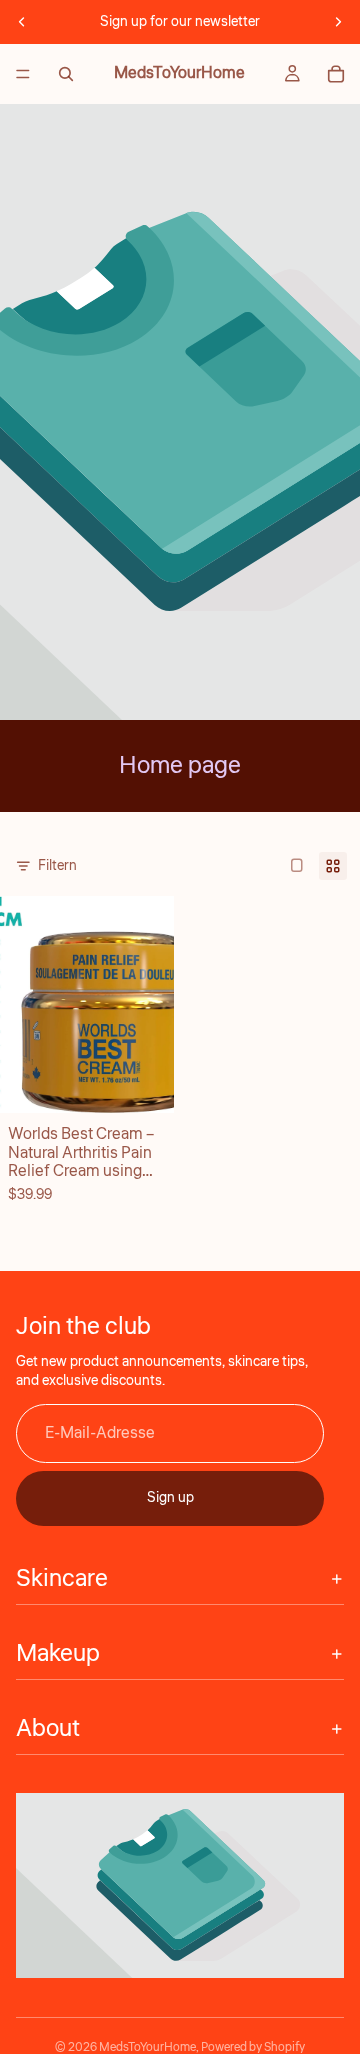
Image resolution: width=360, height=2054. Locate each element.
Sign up (170, 1498)
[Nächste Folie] (338, 22)
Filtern (57, 866)
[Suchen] (66, 74)
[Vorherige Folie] (22, 22)
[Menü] (23, 74)
